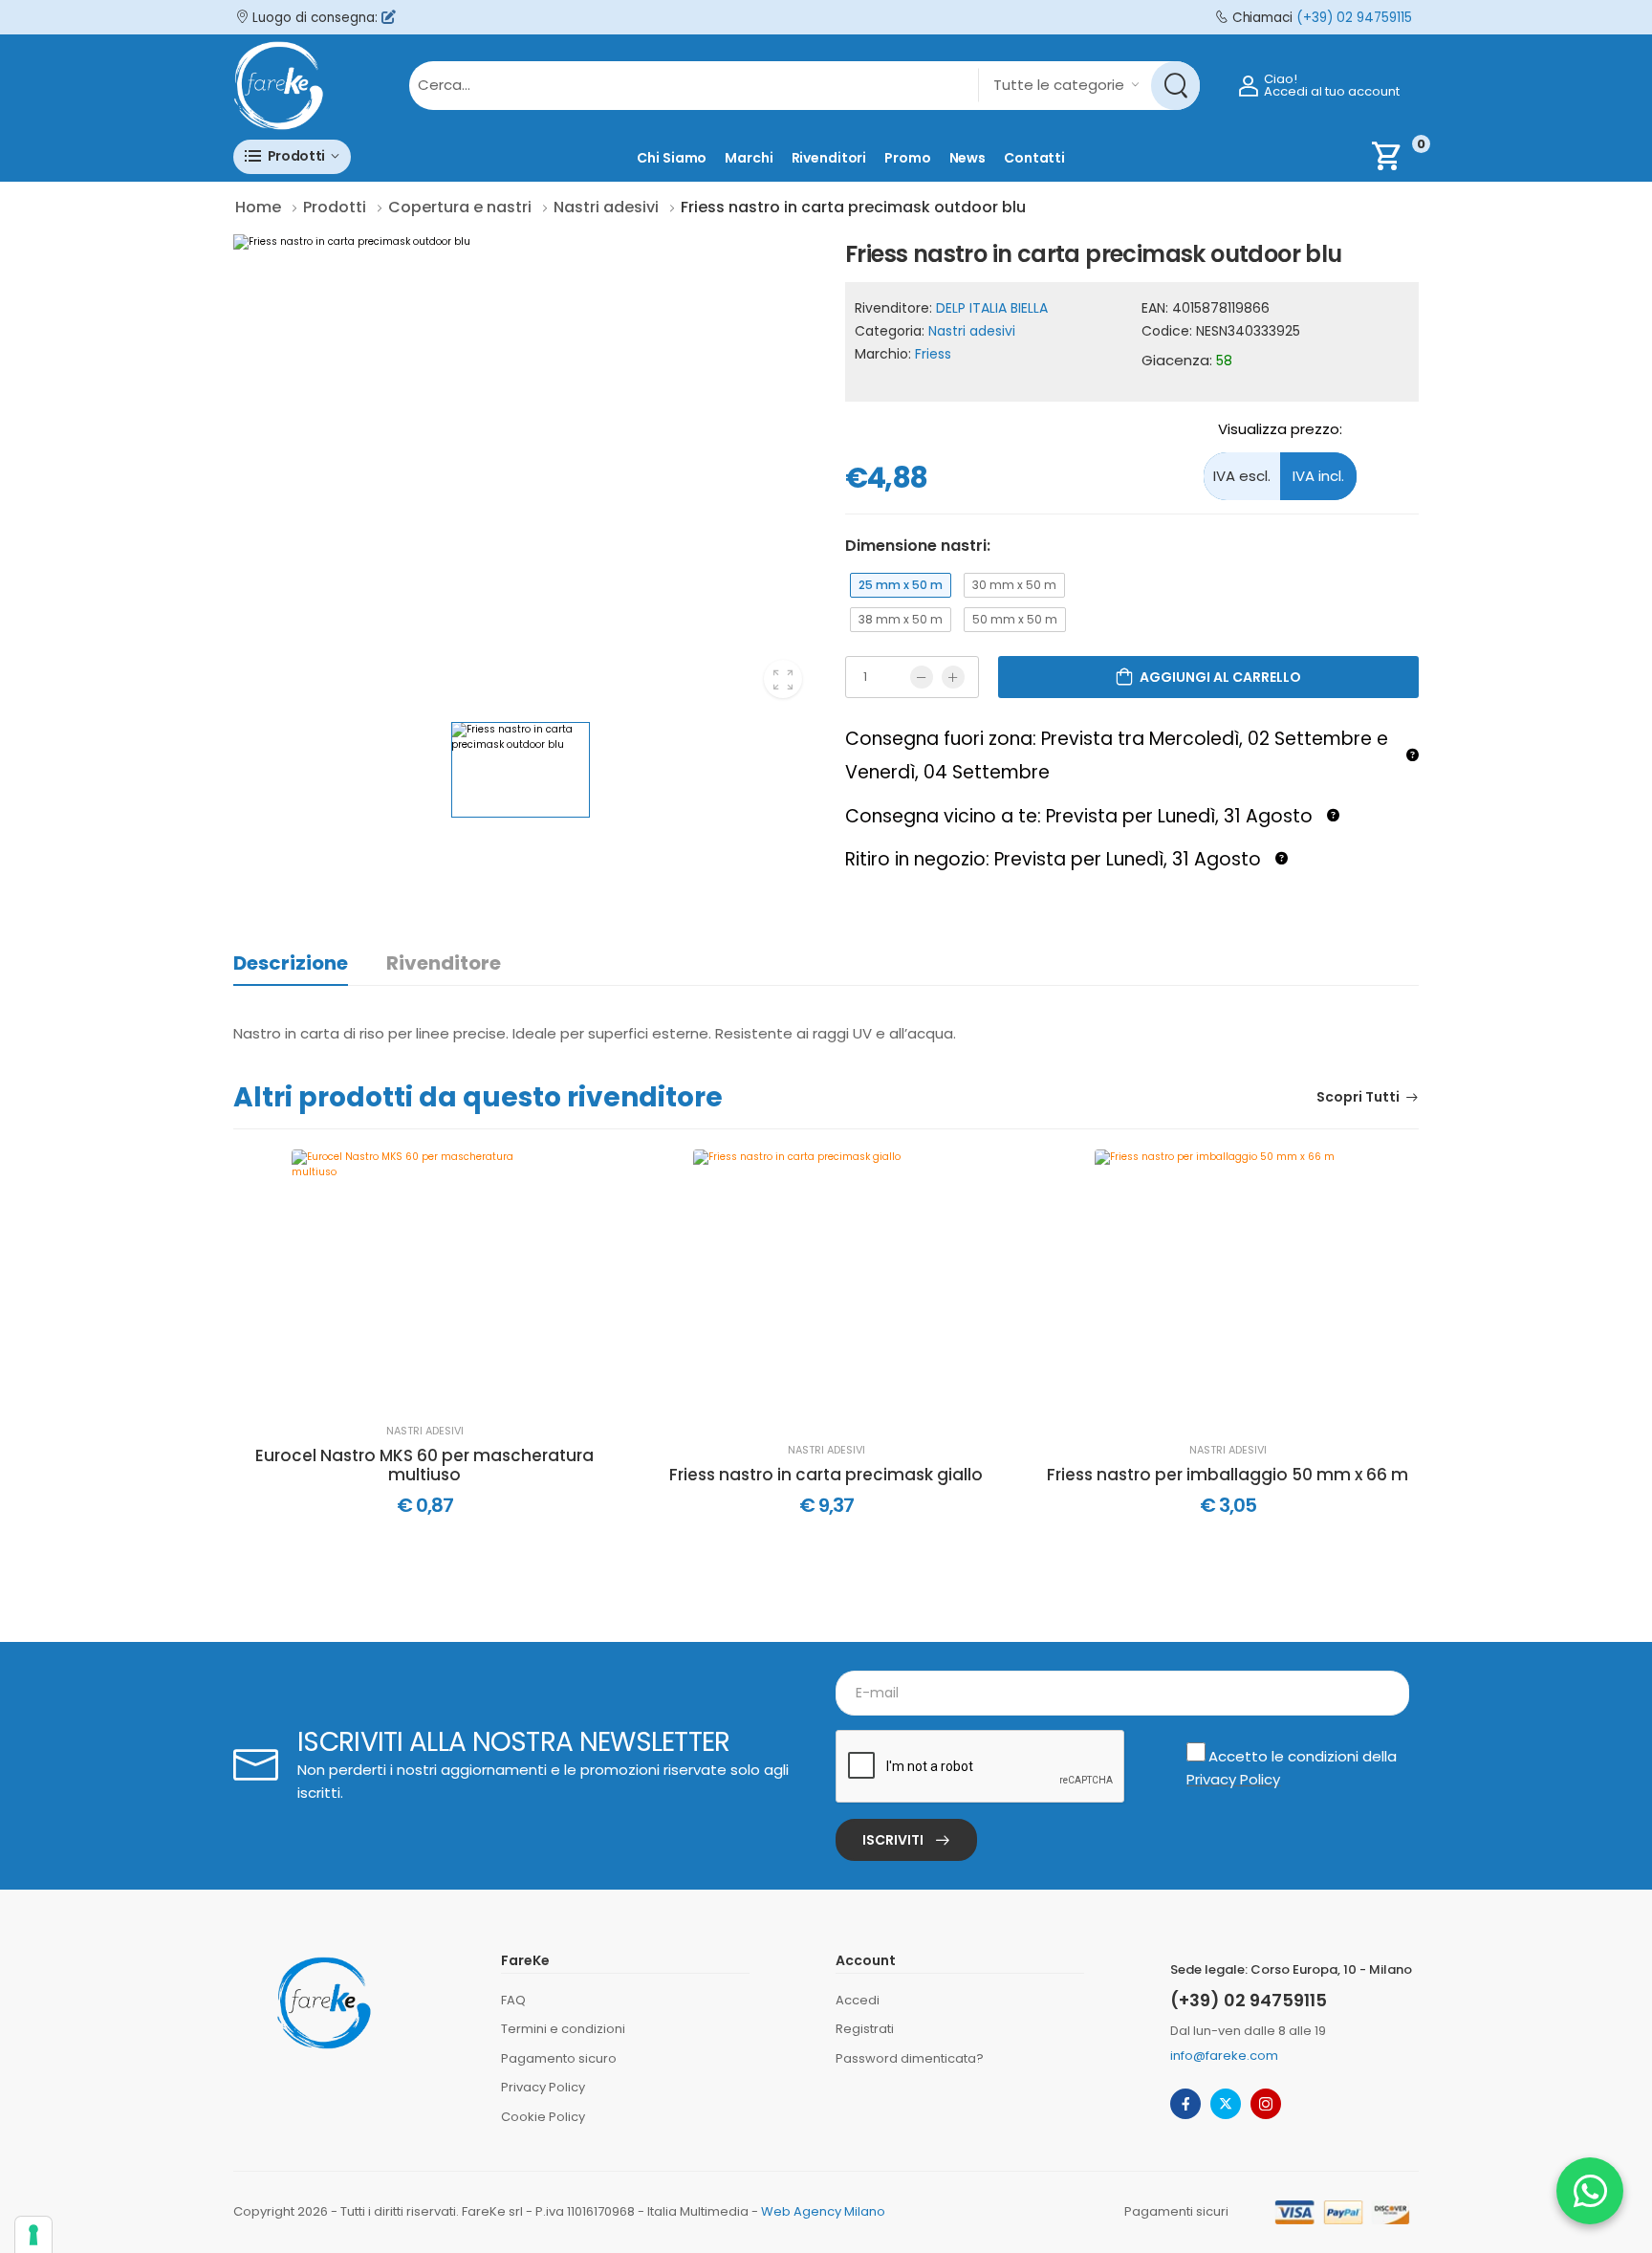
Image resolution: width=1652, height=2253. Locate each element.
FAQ (513, 2000)
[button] (292, 156)
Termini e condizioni (563, 2029)
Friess (933, 354)
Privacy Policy (1233, 1779)
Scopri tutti (1358, 1098)
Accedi (858, 2000)
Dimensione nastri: (918, 546)
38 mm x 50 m (901, 619)
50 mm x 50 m (1015, 619)
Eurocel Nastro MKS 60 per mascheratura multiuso (424, 1466)
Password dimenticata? (910, 2058)
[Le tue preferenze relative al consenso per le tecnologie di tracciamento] (33, 2235)
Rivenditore (444, 963)
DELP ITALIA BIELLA (992, 308)
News (968, 158)
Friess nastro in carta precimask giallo (826, 1475)
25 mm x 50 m (901, 585)
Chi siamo (672, 158)
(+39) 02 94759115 (1354, 18)
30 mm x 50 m (1014, 585)
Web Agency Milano (823, 2211)
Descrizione (291, 963)
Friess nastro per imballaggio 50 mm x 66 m (1228, 1475)
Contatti (1034, 158)
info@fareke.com (1224, 2056)
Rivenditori (829, 158)
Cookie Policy (543, 2117)
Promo (907, 158)
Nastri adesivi (972, 331)
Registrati (865, 2029)
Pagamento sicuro (559, 2058)
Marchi (749, 158)
